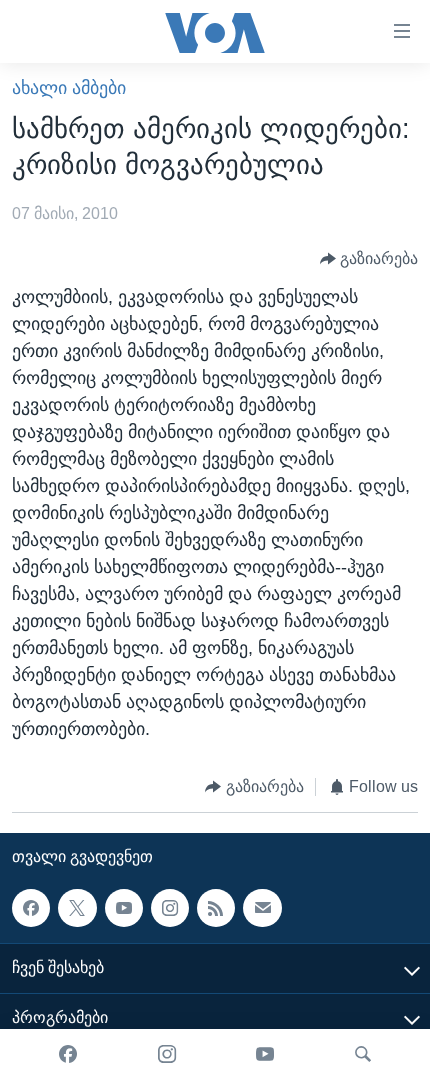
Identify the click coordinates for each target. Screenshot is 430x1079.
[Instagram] (167, 1054)
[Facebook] (68, 1054)
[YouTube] (265, 1054)
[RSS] (216, 908)
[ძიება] (363, 1054)
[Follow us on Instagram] (170, 908)
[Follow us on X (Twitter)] (77, 908)
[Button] (369, 258)
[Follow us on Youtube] (124, 908)
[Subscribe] (262, 908)
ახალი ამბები (69, 88)
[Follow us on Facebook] (31, 908)
